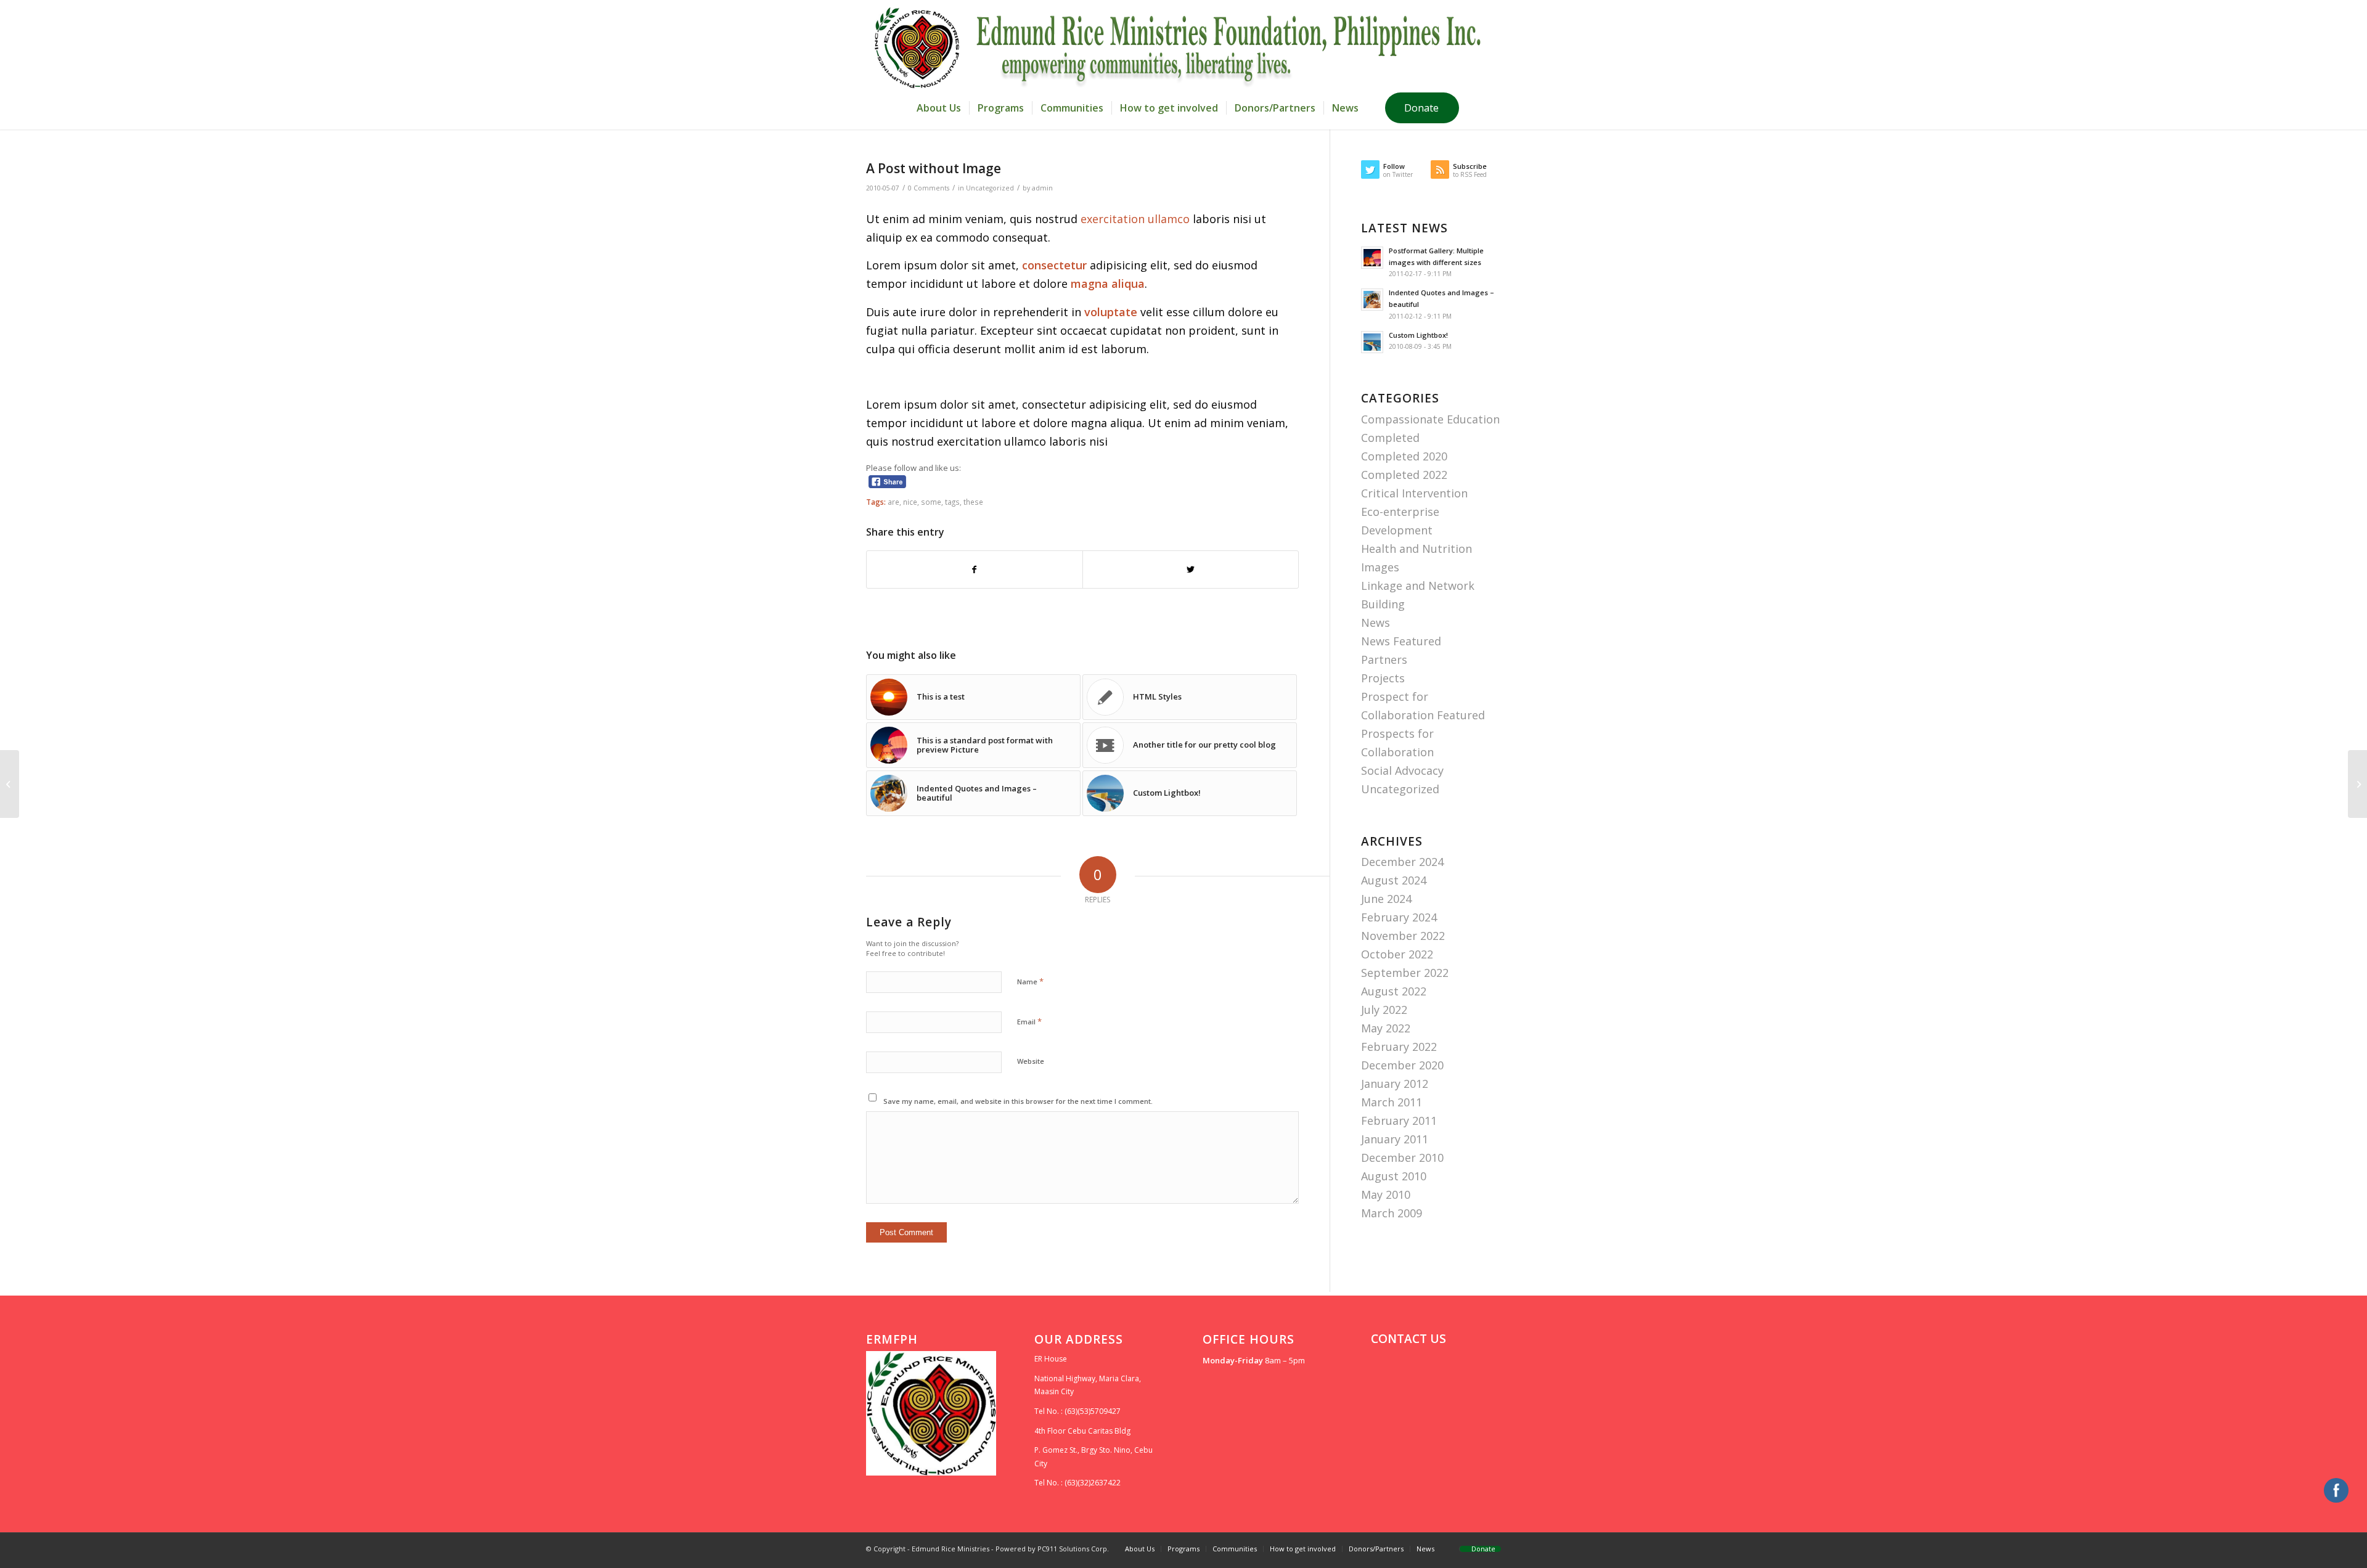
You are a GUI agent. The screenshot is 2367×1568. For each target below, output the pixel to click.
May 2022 (1386, 1028)
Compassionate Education (1430, 419)
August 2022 (1394, 991)
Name (1030, 981)
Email (1029, 1021)
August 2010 (1394, 1176)
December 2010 (1402, 1158)
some (931, 502)
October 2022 (1397, 954)
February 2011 (1399, 1121)
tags (952, 502)
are (893, 502)
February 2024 (1399, 917)
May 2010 (1386, 1194)
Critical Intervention (1414, 493)
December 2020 (1402, 1065)
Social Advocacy (1402, 770)
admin (1042, 188)
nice (910, 502)
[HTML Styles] (10, 784)
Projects (1383, 678)
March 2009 (1392, 1213)
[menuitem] (939, 108)
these (973, 502)
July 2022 (1384, 1010)
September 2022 (1405, 973)
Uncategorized (990, 188)
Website (1031, 1061)
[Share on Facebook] (975, 570)
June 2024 (1386, 899)
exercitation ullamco (1135, 219)
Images (1380, 567)
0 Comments (929, 188)
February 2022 (1399, 1047)
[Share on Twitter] (1191, 570)
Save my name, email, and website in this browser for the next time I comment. (1018, 1101)
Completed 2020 (1404, 456)
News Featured (1401, 641)
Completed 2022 (1404, 475)
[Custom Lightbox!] (2357, 784)
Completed (1390, 438)
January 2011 (1395, 1139)
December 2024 (1402, 862)
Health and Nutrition (1417, 549)
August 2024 (1394, 880)
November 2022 (1403, 936)
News (1376, 623)
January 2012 (1395, 1084)
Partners (1384, 659)
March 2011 (1392, 1102)
